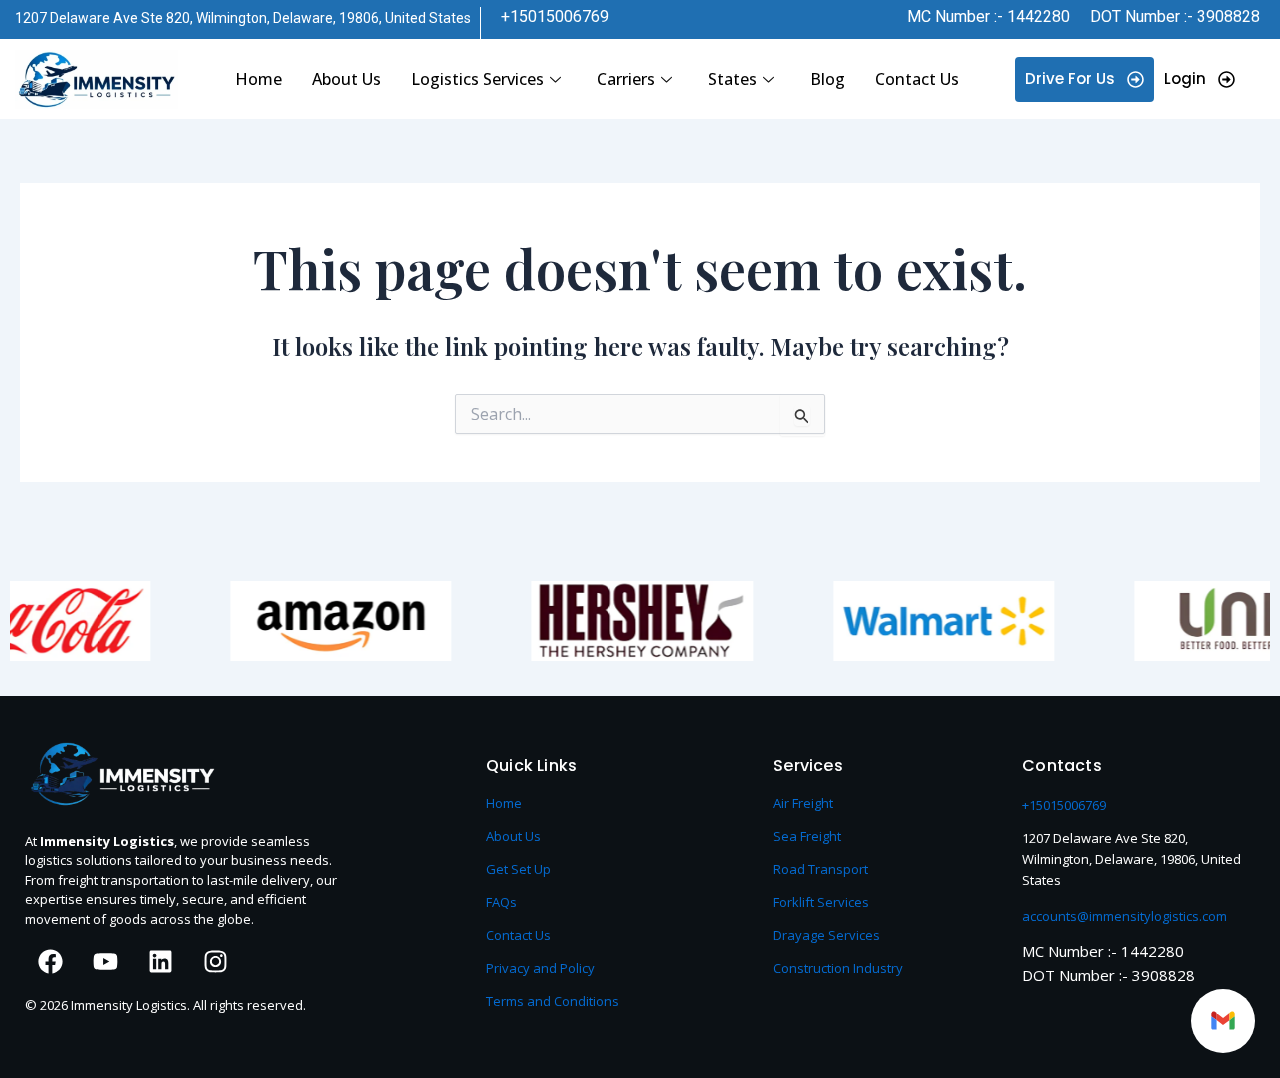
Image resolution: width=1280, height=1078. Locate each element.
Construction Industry (838, 968)
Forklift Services (821, 902)
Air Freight (803, 803)
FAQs (501, 902)
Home (258, 79)
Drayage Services (826, 935)
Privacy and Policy (540, 968)
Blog (827, 79)
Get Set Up (518, 869)
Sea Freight (807, 836)
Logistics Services (477, 79)
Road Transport (820, 869)
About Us (346, 79)
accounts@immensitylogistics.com (1124, 916)
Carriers (626, 79)
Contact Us (917, 79)
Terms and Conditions (552, 1001)
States (732, 79)
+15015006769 (555, 16)
